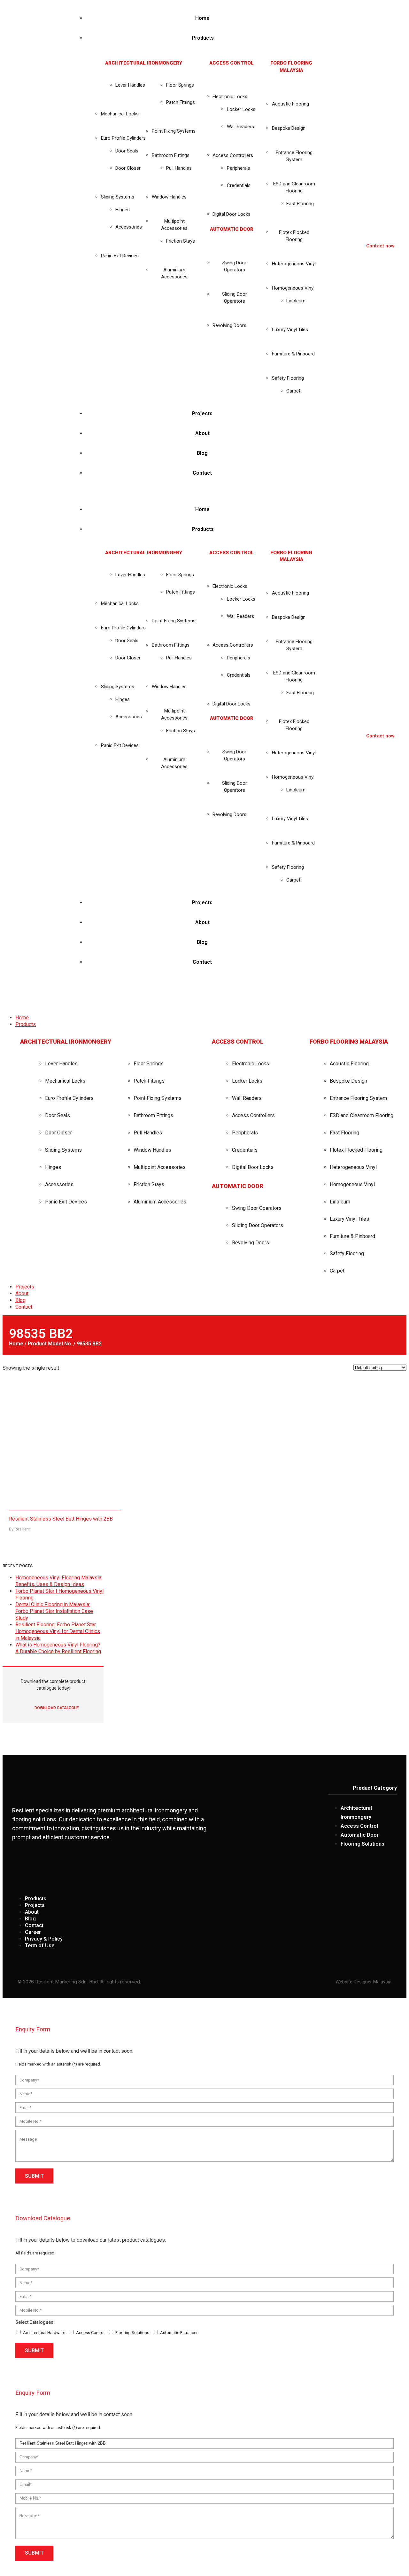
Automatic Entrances (179, 2333)
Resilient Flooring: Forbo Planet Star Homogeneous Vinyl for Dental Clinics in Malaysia (58, 1631)
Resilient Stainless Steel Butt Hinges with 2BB (61, 1519)
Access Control (90, 2333)
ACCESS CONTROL (232, 63)
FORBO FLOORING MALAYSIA (349, 1042)
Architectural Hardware (44, 2333)
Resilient (22, 1529)
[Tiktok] (389, 1870)
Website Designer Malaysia (363, 1982)
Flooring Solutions (132, 2333)
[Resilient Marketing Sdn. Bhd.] (50, 991)
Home (16, 1344)
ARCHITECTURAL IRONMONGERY (144, 63)
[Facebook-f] (342, 1870)
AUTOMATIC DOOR (232, 229)
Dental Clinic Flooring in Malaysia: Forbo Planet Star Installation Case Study (54, 1611)
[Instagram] (366, 1870)
